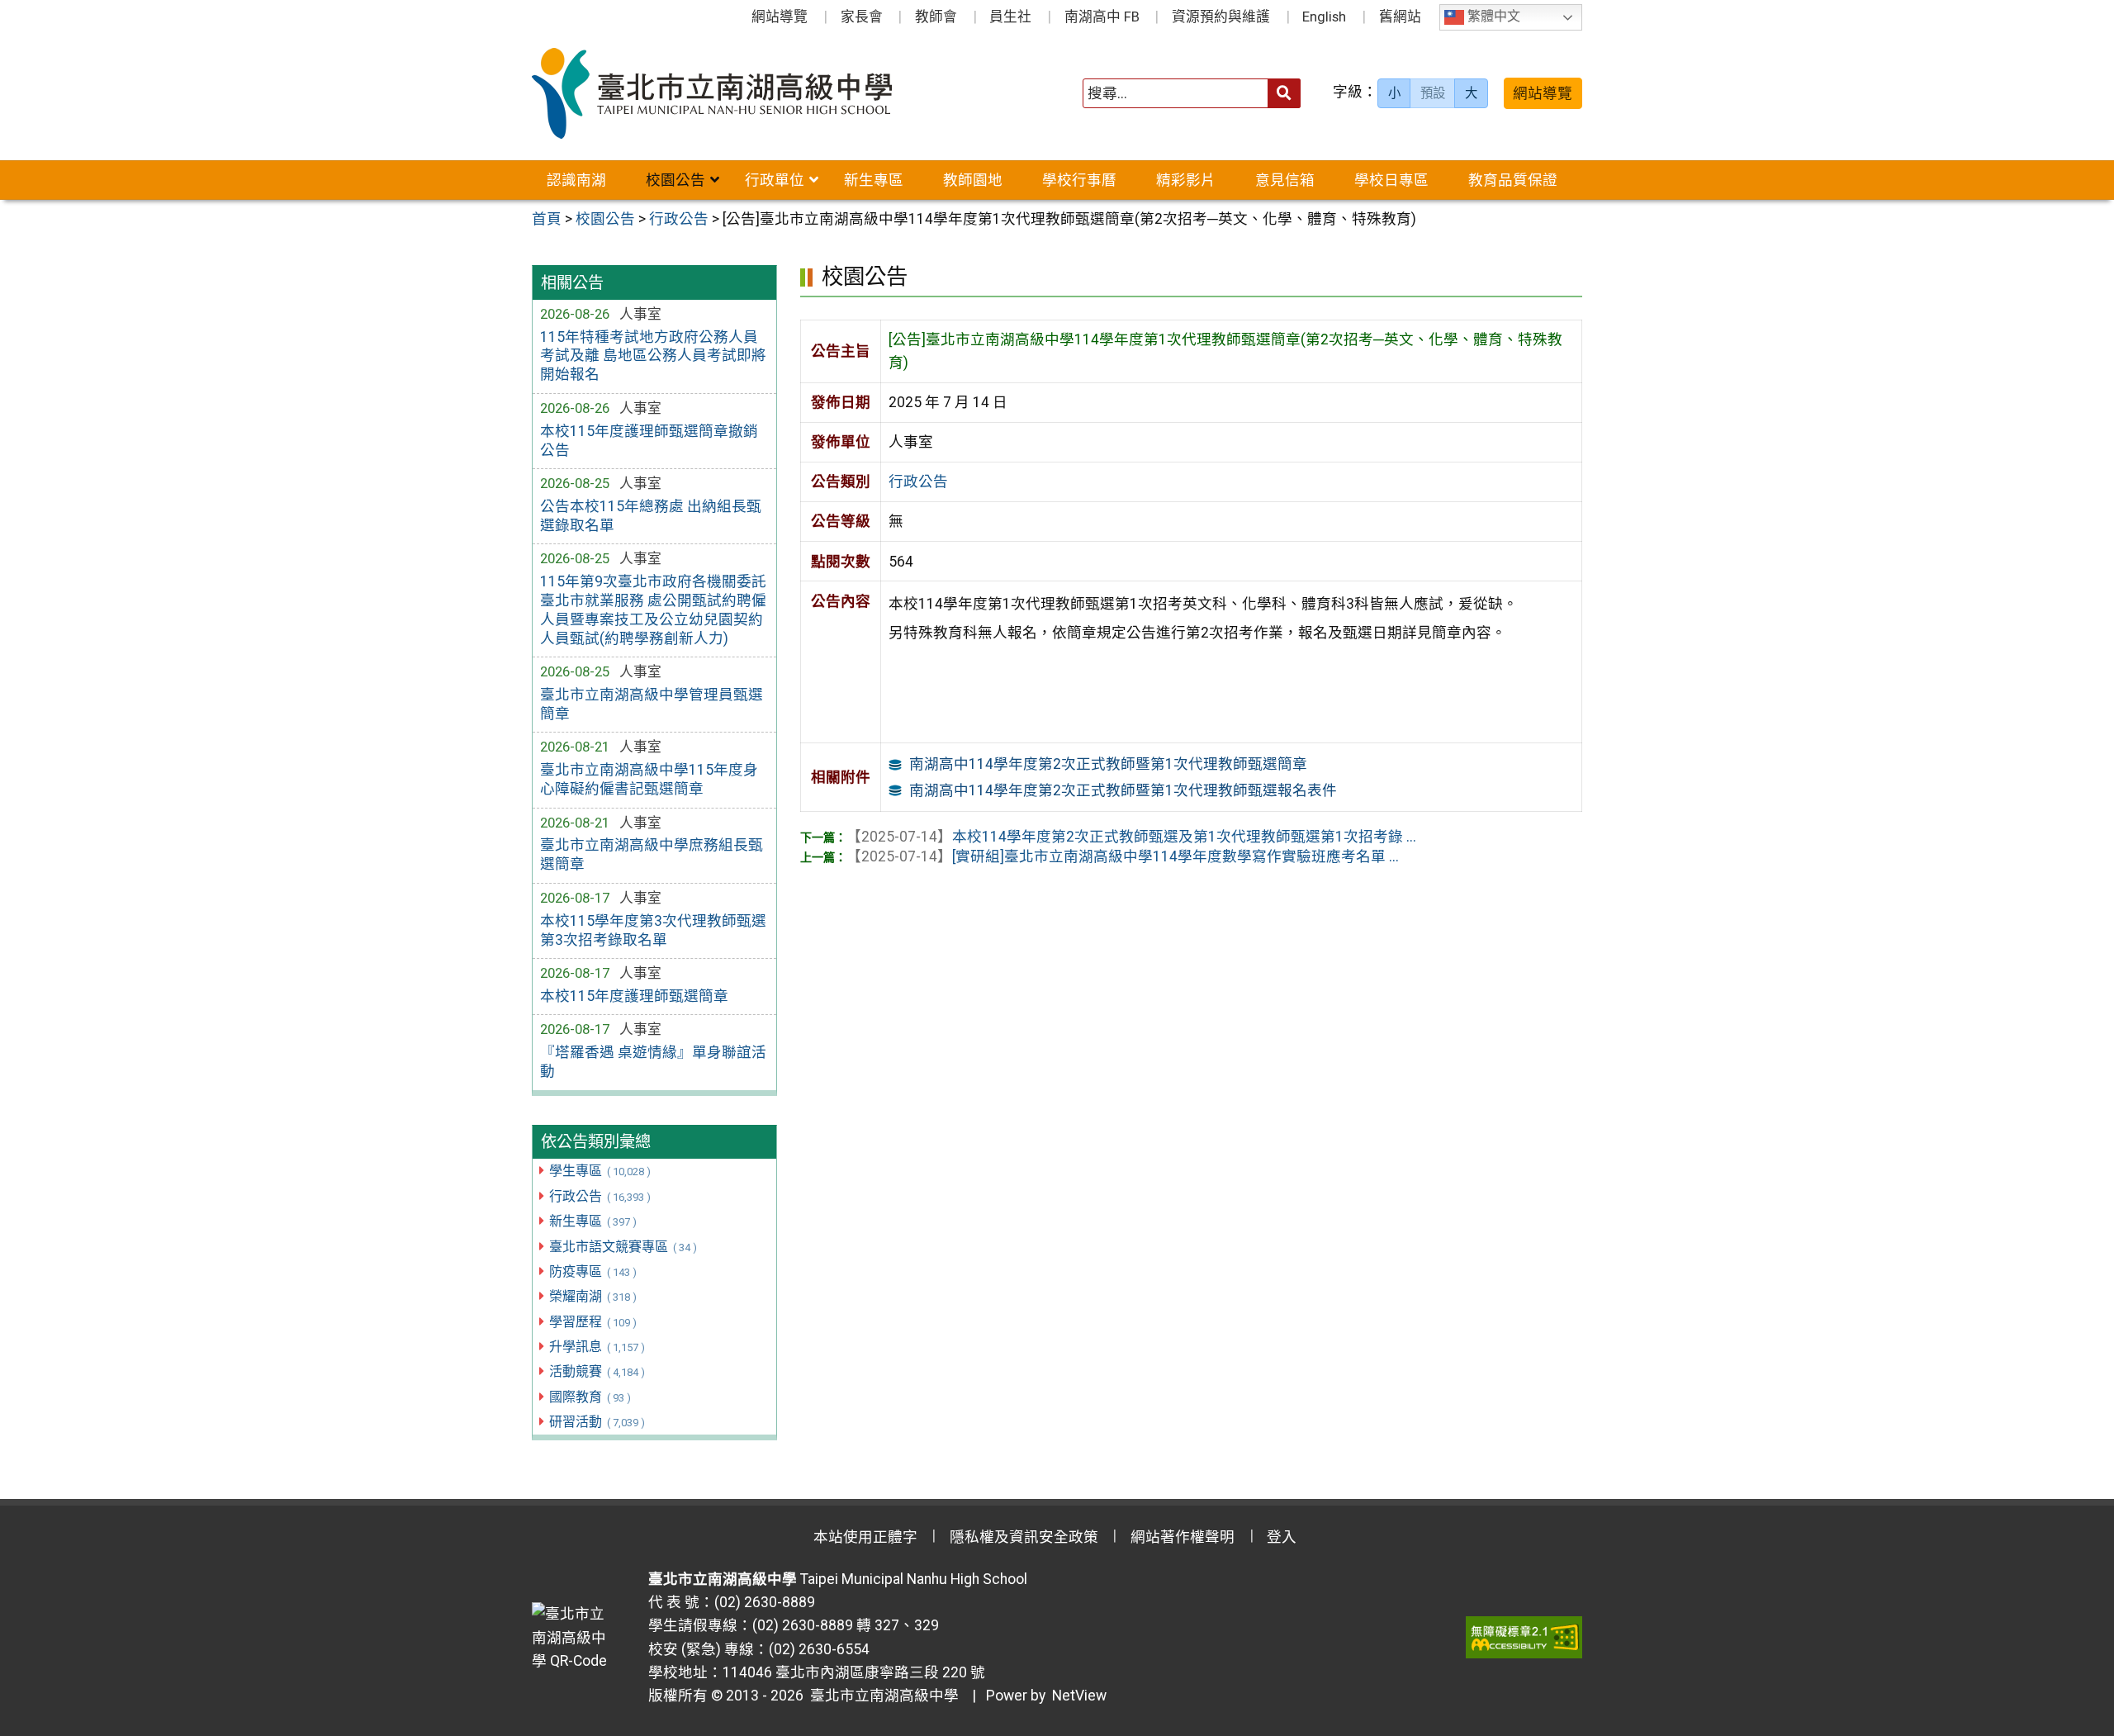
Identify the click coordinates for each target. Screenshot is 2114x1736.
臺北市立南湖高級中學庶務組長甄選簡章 (652, 854)
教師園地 (973, 180)
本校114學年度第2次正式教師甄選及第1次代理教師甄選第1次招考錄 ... (1131, 837)
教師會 (936, 17)
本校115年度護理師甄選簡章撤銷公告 (649, 441)
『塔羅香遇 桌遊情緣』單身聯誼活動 (653, 1062)
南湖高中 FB (1102, 17)
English (1324, 17)
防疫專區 (592, 1271)
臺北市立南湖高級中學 (881, 1696)
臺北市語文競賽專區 (623, 1247)
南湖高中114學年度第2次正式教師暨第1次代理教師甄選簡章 (1108, 764)
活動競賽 (597, 1371)
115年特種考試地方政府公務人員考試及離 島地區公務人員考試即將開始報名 (653, 356)
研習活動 (597, 1422)
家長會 (862, 17)
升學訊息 (597, 1347)
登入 (1282, 1537)
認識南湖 (576, 180)
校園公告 (675, 180)
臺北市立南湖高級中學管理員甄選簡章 (652, 704)
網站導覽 (780, 17)
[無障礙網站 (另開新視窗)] (1524, 1637)
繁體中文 (1492, 17)
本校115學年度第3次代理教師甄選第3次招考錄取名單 (653, 930)
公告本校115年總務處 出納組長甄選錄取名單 (651, 516)
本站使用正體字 (865, 1537)
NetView (1079, 1696)
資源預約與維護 (1221, 17)
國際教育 (590, 1397)
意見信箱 (1285, 180)
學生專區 (600, 1171)
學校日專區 (1391, 180)
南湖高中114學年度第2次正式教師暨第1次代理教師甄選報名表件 (1123, 790)
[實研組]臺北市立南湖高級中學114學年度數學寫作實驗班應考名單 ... (1123, 856)
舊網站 (1400, 17)
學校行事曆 (1079, 180)
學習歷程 (592, 1322)
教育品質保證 (1513, 180)
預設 (1433, 93)
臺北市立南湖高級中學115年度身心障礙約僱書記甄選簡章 (649, 779)
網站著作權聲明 (1183, 1537)
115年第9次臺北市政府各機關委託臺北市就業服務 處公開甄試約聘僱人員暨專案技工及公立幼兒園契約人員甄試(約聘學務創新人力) (653, 610)
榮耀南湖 (592, 1296)
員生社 (1010, 17)
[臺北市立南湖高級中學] (742, 93)
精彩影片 (1186, 180)
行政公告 (600, 1196)
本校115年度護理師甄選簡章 (634, 996)
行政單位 (775, 180)
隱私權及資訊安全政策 (1024, 1537)
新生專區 (874, 180)
